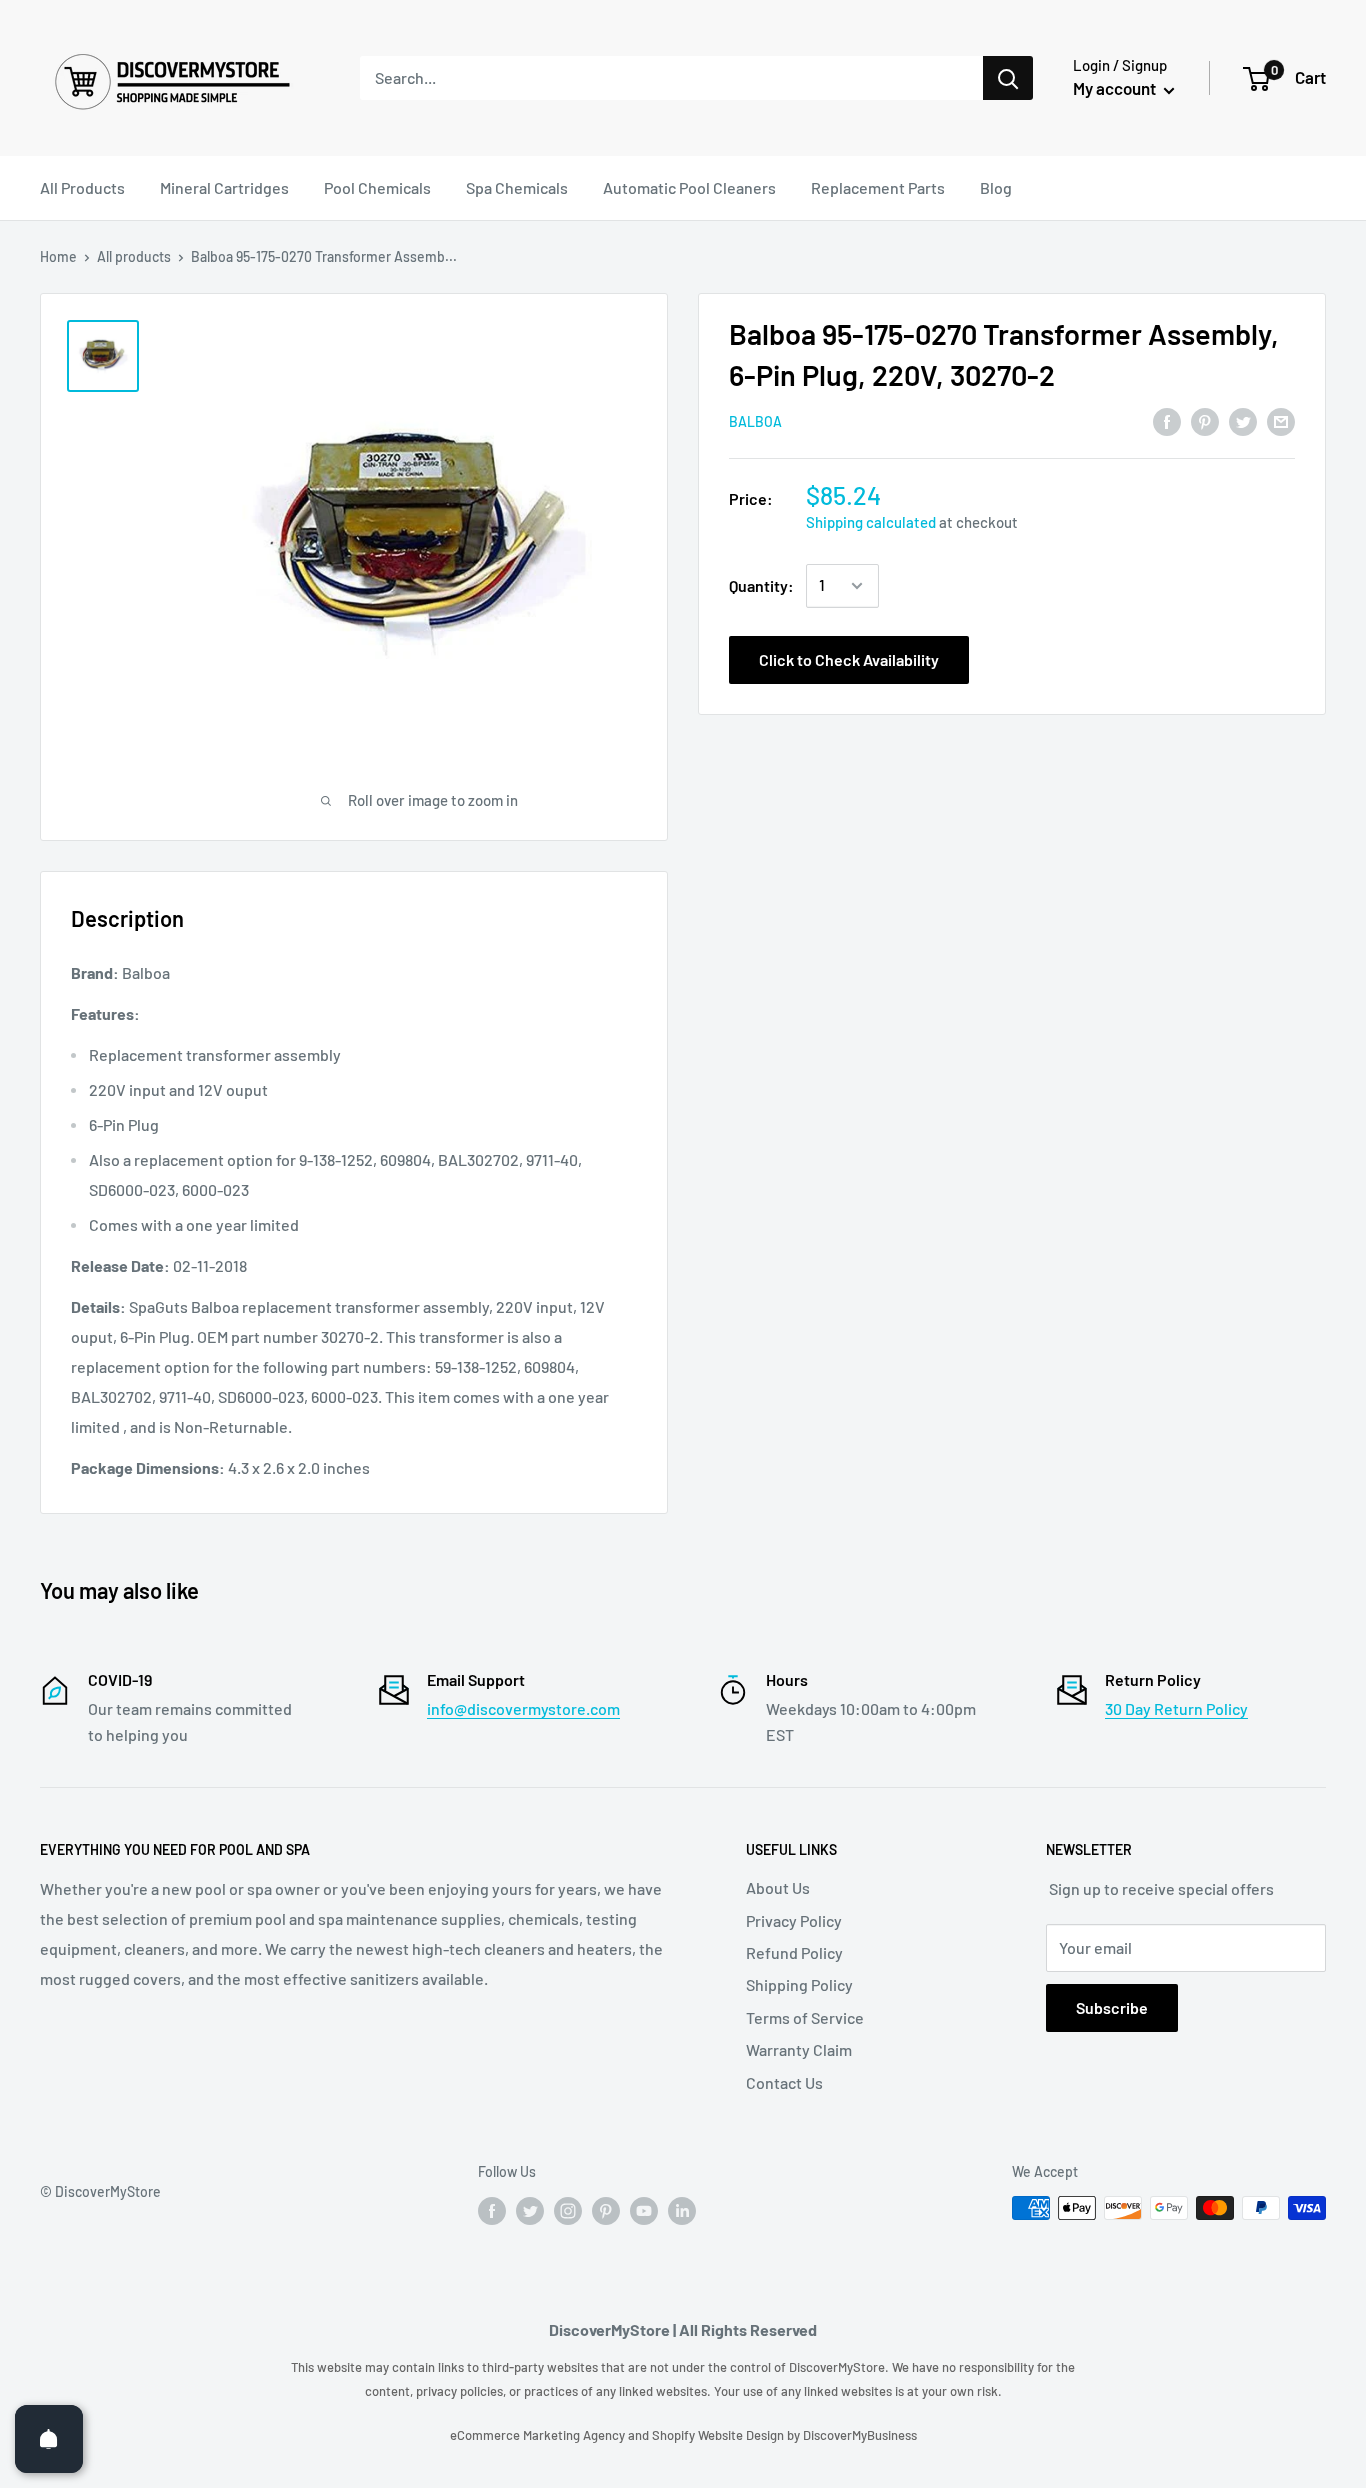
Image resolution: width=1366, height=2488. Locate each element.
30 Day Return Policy (1176, 1708)
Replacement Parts (878, 187)
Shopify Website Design (719, 2435)
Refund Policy (794, 1952)
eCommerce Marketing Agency (539, 2435)
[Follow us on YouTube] (644, 2210)
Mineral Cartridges (224, 187)
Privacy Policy (794, 1920)
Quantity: (761, 585)
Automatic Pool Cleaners (689, 187)
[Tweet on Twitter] (1243, 420)
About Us (778, 1887)
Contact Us (784, 2082)
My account (1116, 88)
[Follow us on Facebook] (492, 2210)
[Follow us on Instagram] (568, 2210)
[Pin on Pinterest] (1205, 420)
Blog (996, 187)
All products (134, 256)
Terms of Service (805, 2017)
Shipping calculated (871, 522)
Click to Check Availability (849, 659)
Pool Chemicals (377, 187)
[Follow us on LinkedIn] (682, 2210)
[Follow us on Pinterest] (606, 2210)
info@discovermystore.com (523, 1708)
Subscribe (1112, 2007)
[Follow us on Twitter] (530, 2210)
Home (58, 256)
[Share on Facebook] (1167, 420)
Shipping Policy (799, 1984)
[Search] (1008, 78)
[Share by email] (1281, 420)
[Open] (49, 2439)
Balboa (755, 422)
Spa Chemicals (517, 187)
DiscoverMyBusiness (860, 2435)
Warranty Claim (799, 2049)
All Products (82, 187)
